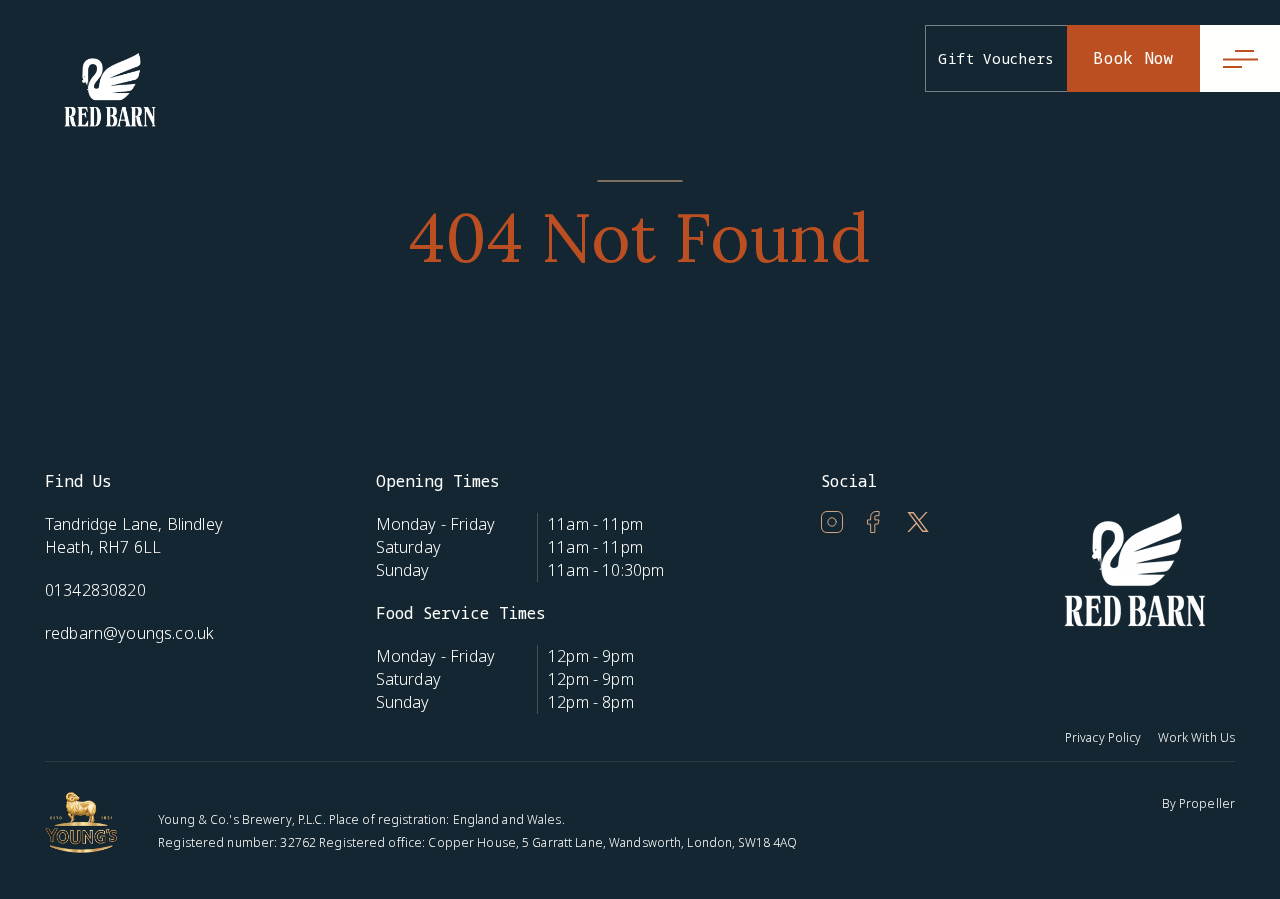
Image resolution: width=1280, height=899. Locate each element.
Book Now (1133, 58)
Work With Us (1196, 737)
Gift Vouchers (996, 58)
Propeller (1207, 803)
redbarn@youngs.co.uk (129, 633)
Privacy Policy (1103, 737)
